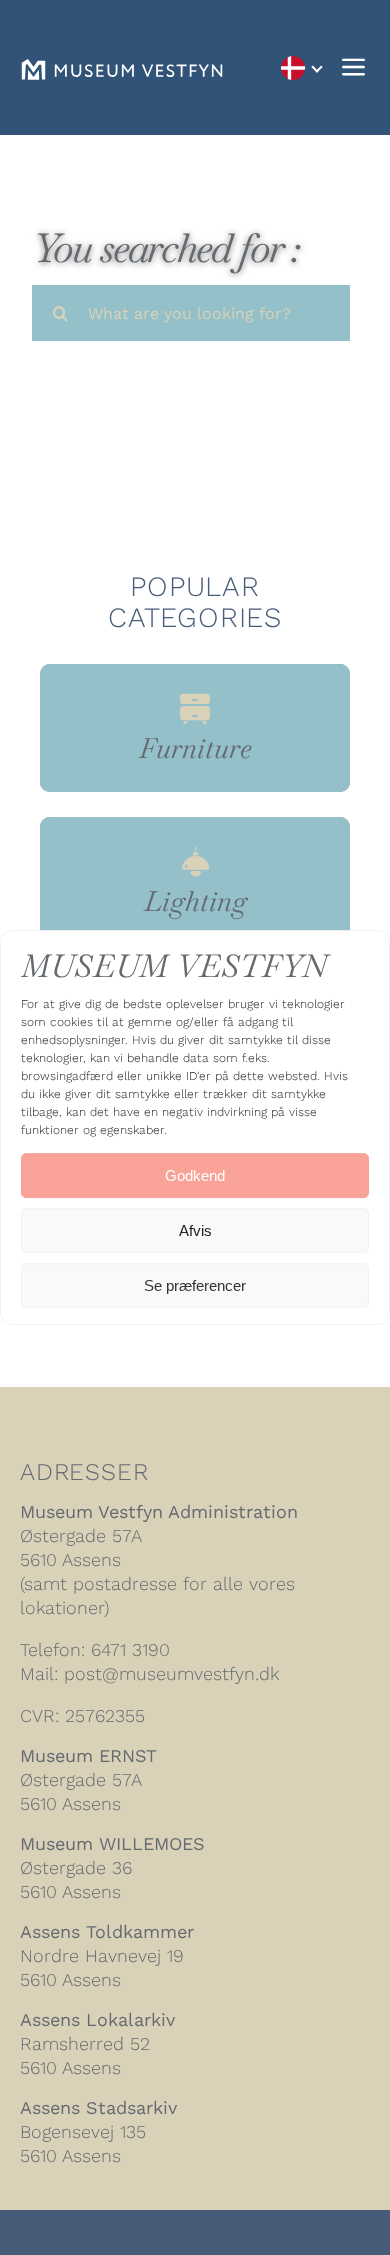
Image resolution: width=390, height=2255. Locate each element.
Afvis (195, 1230)
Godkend (195, 1175)
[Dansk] (301, 67)
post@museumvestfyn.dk (171, 1673)
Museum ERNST (88, 1755)
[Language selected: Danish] (301, 67)
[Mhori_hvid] (122, 69)
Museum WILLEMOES (112, 1843)
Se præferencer (195, 1285)
